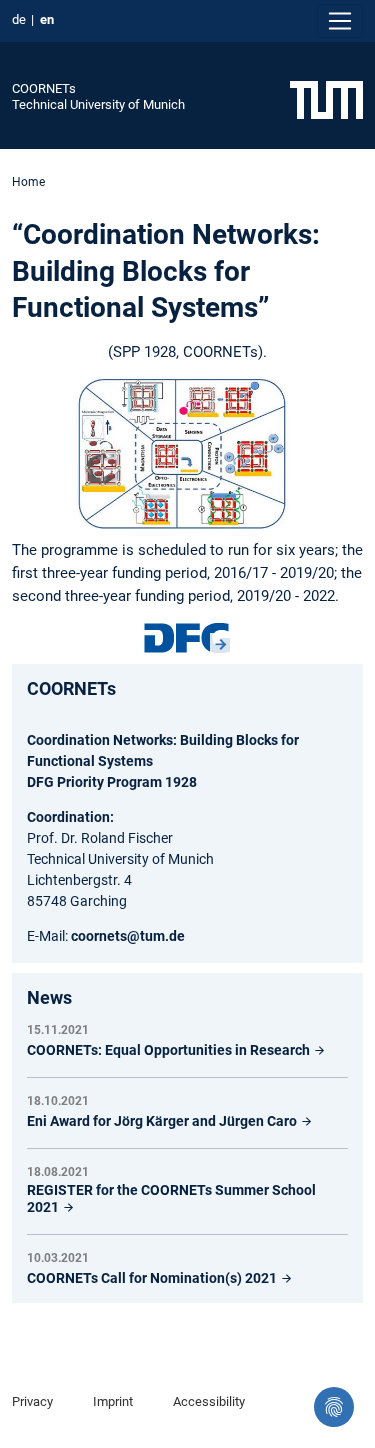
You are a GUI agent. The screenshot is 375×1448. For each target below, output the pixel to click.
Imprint (113, 1401)
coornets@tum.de (128, 936)
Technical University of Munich (98, 104)
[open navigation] (340, 21)
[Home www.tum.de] (326, 99)
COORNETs (44, 88)
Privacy (32, 1401)
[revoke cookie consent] (334, 1407)
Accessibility (209, 1401)
